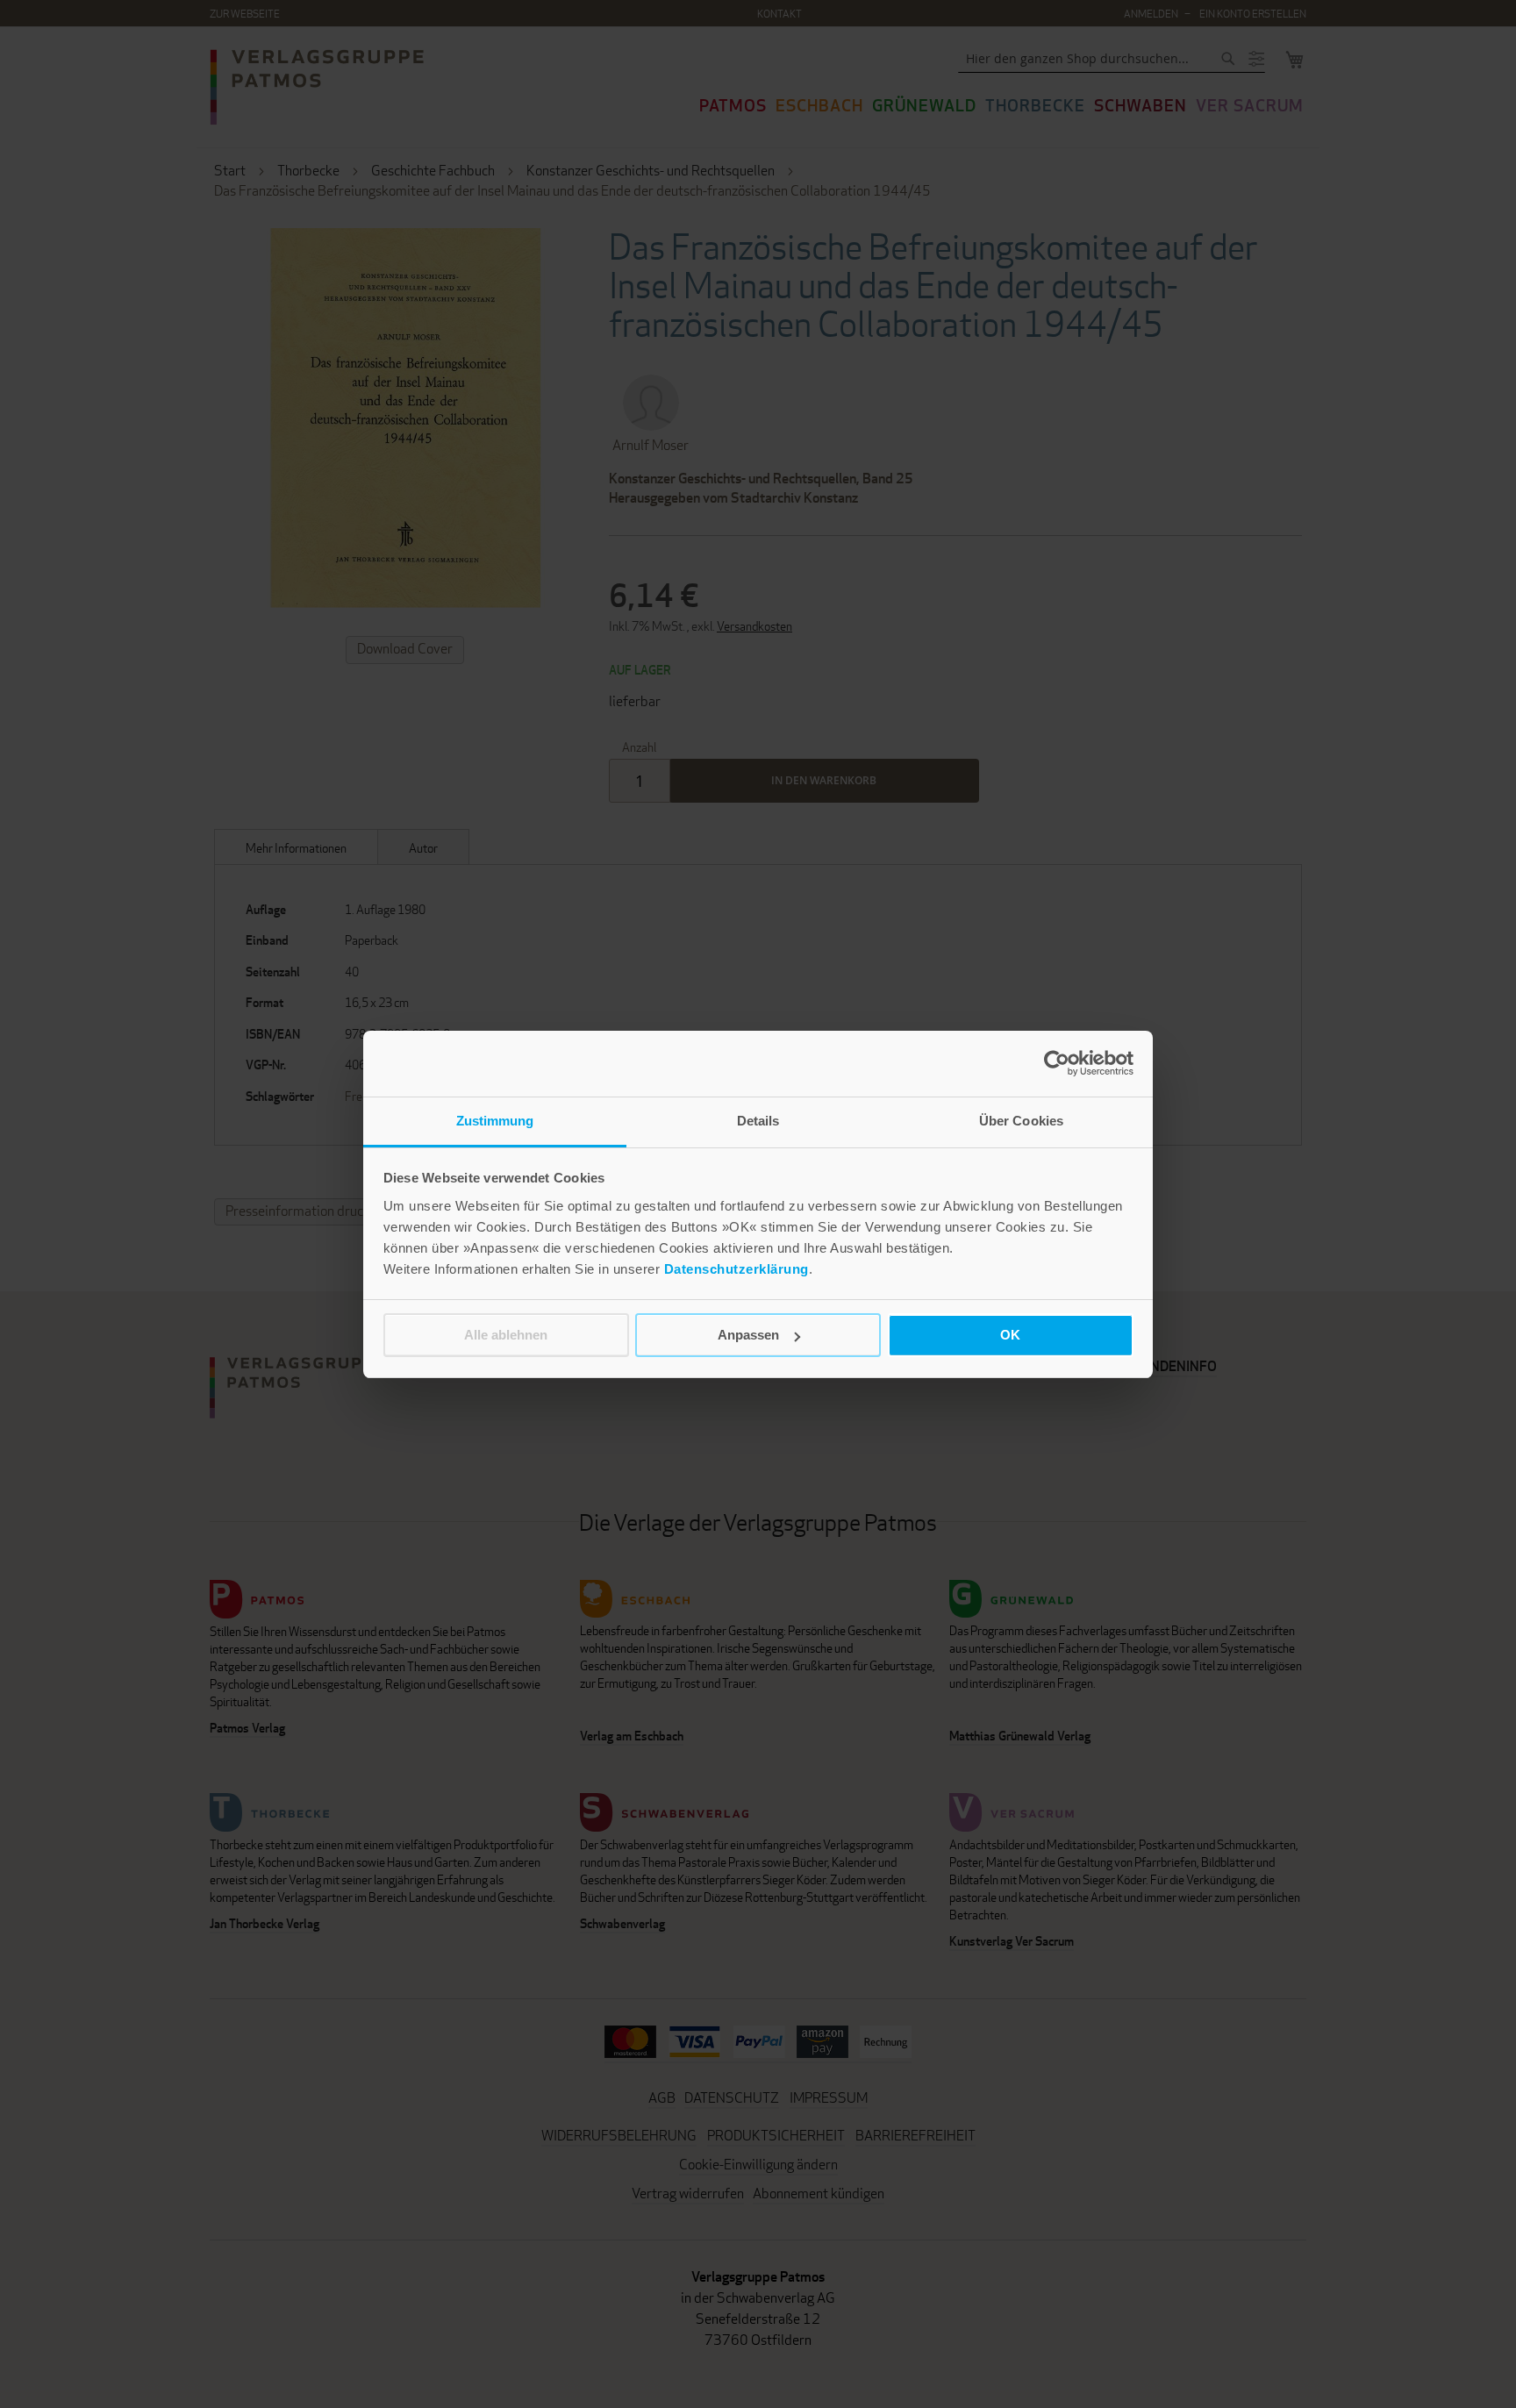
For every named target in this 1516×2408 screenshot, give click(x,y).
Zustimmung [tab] (495, 1121)
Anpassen (748, 1335)
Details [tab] (758, 1121)
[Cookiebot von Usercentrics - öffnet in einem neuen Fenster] (1057, 1063)
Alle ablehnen (506, 1335)
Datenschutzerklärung (737, 1269)
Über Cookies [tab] (1021, 1121)
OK (1010, 1335)
